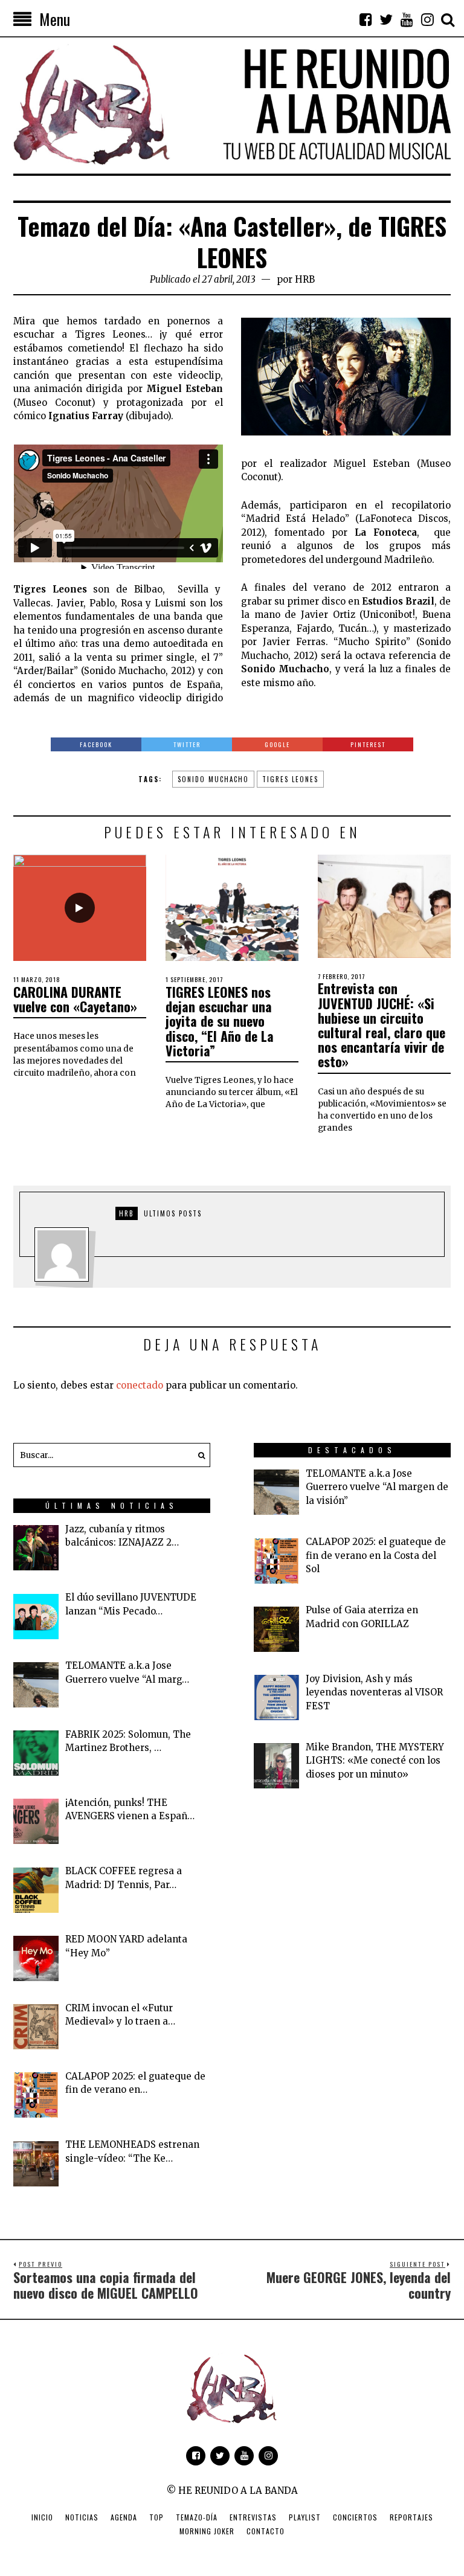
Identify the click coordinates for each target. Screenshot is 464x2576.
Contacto (266, 2531)
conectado (140, 1385)
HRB (305, 279)
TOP (156, 2517)
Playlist (305, 2517)
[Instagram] (427, 19)
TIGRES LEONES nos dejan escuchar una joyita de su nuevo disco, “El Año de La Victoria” (220, 1021)
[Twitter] (386, 19)
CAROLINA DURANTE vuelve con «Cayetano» (75, 999)
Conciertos (355, 2517)
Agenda (124, 2517)
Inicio (42, 2517)
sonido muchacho (213, 779)
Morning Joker (207, 2531)
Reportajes (411, 2517)
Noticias (82, 2517)
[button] (198, 1455)
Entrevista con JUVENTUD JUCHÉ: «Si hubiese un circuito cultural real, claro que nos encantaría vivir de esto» (382, 1025)
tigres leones (290, 779)
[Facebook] (366, 19)
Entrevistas (253, 2517)
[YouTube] (407, 19)
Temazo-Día (197, 2517)
